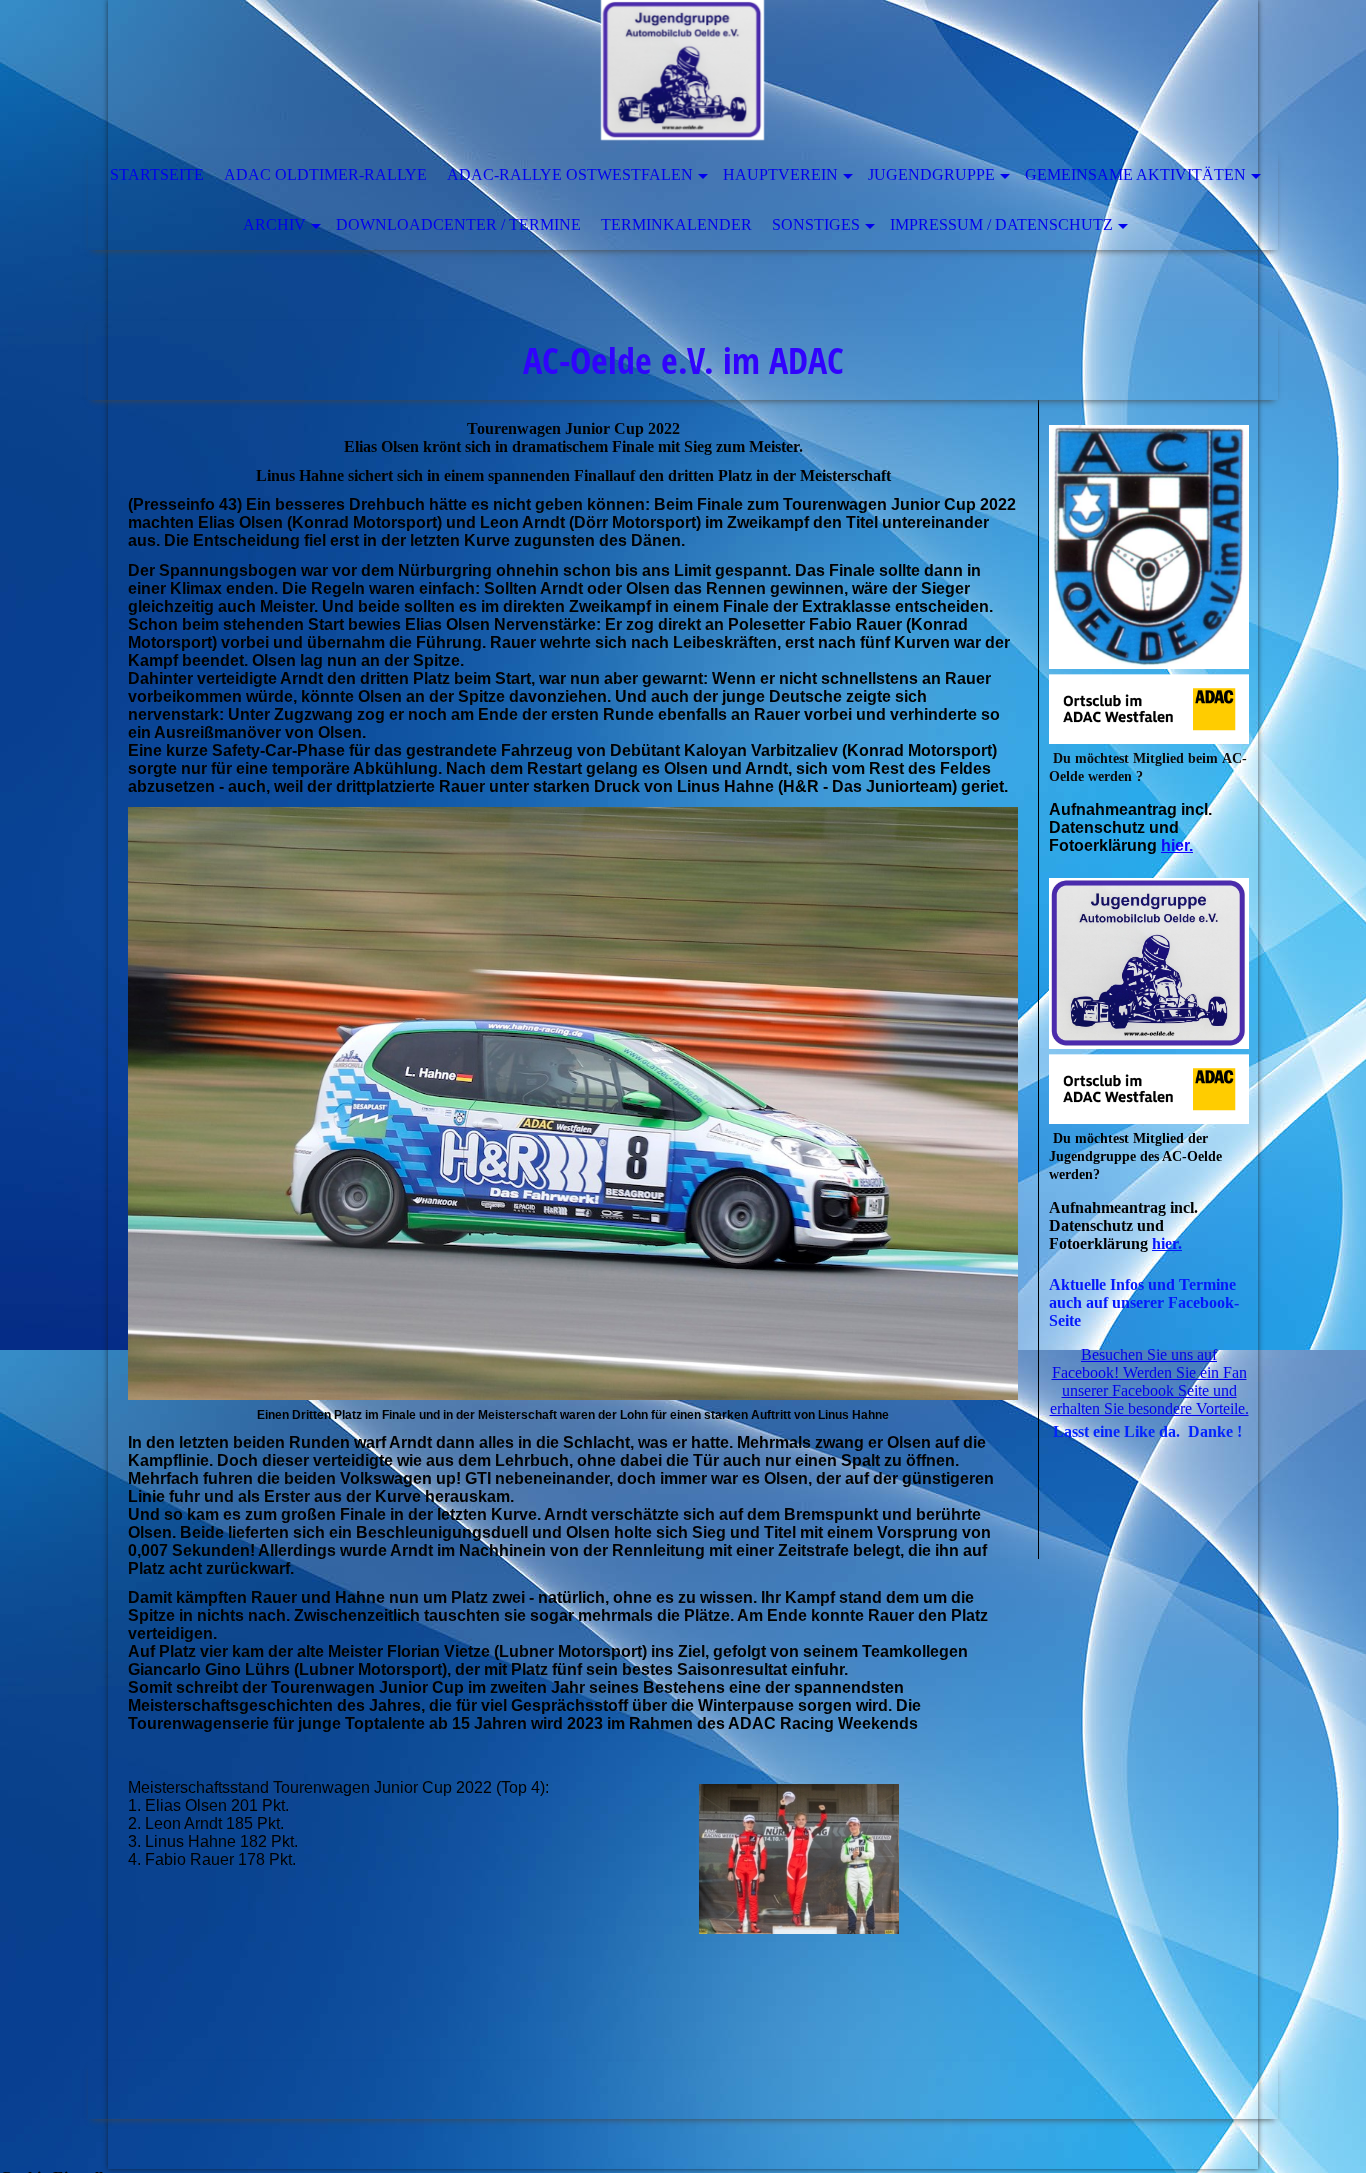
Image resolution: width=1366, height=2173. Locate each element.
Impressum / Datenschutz (1001, 224)
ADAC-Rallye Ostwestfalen (570, 174)
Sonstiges (816, 224)
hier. (1177, 845)
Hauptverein (780, 174)
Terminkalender (676, 224)
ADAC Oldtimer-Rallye (325, 174)
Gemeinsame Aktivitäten (1135, 174)
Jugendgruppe (931, 174)
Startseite (157, 174)
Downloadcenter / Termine (458, 224)
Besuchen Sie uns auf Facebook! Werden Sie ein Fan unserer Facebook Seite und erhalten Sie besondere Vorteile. (1149, 1381)
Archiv (274, 224)
